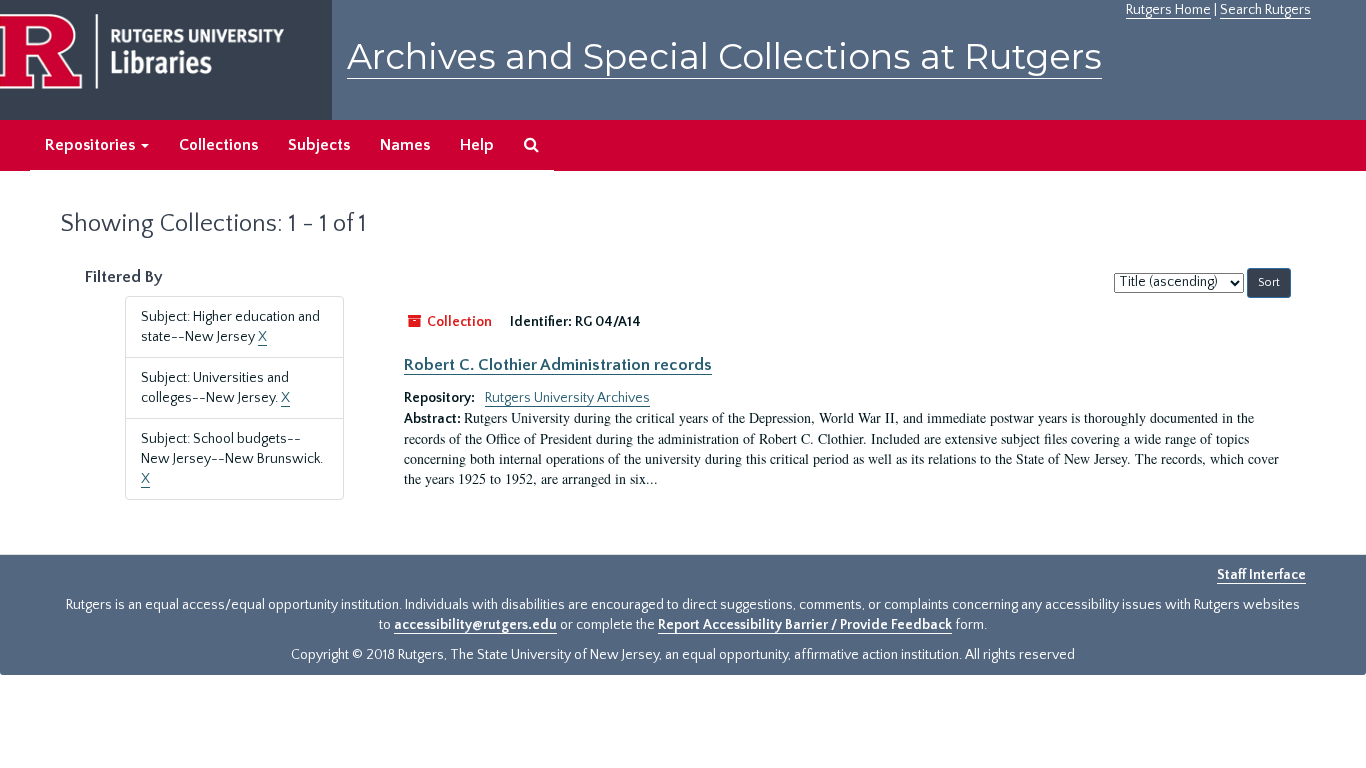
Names (405, 145)
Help (477, 145)
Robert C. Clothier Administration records (558, 365)
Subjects (319, 145)
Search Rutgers (1265, 10)
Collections (218, 145)
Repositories (92, 145)
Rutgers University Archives (567, 398)
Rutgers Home (1168, 10)
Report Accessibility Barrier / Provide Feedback (805, 625)
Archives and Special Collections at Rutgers (724, 56)
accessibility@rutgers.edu (475, 625)
